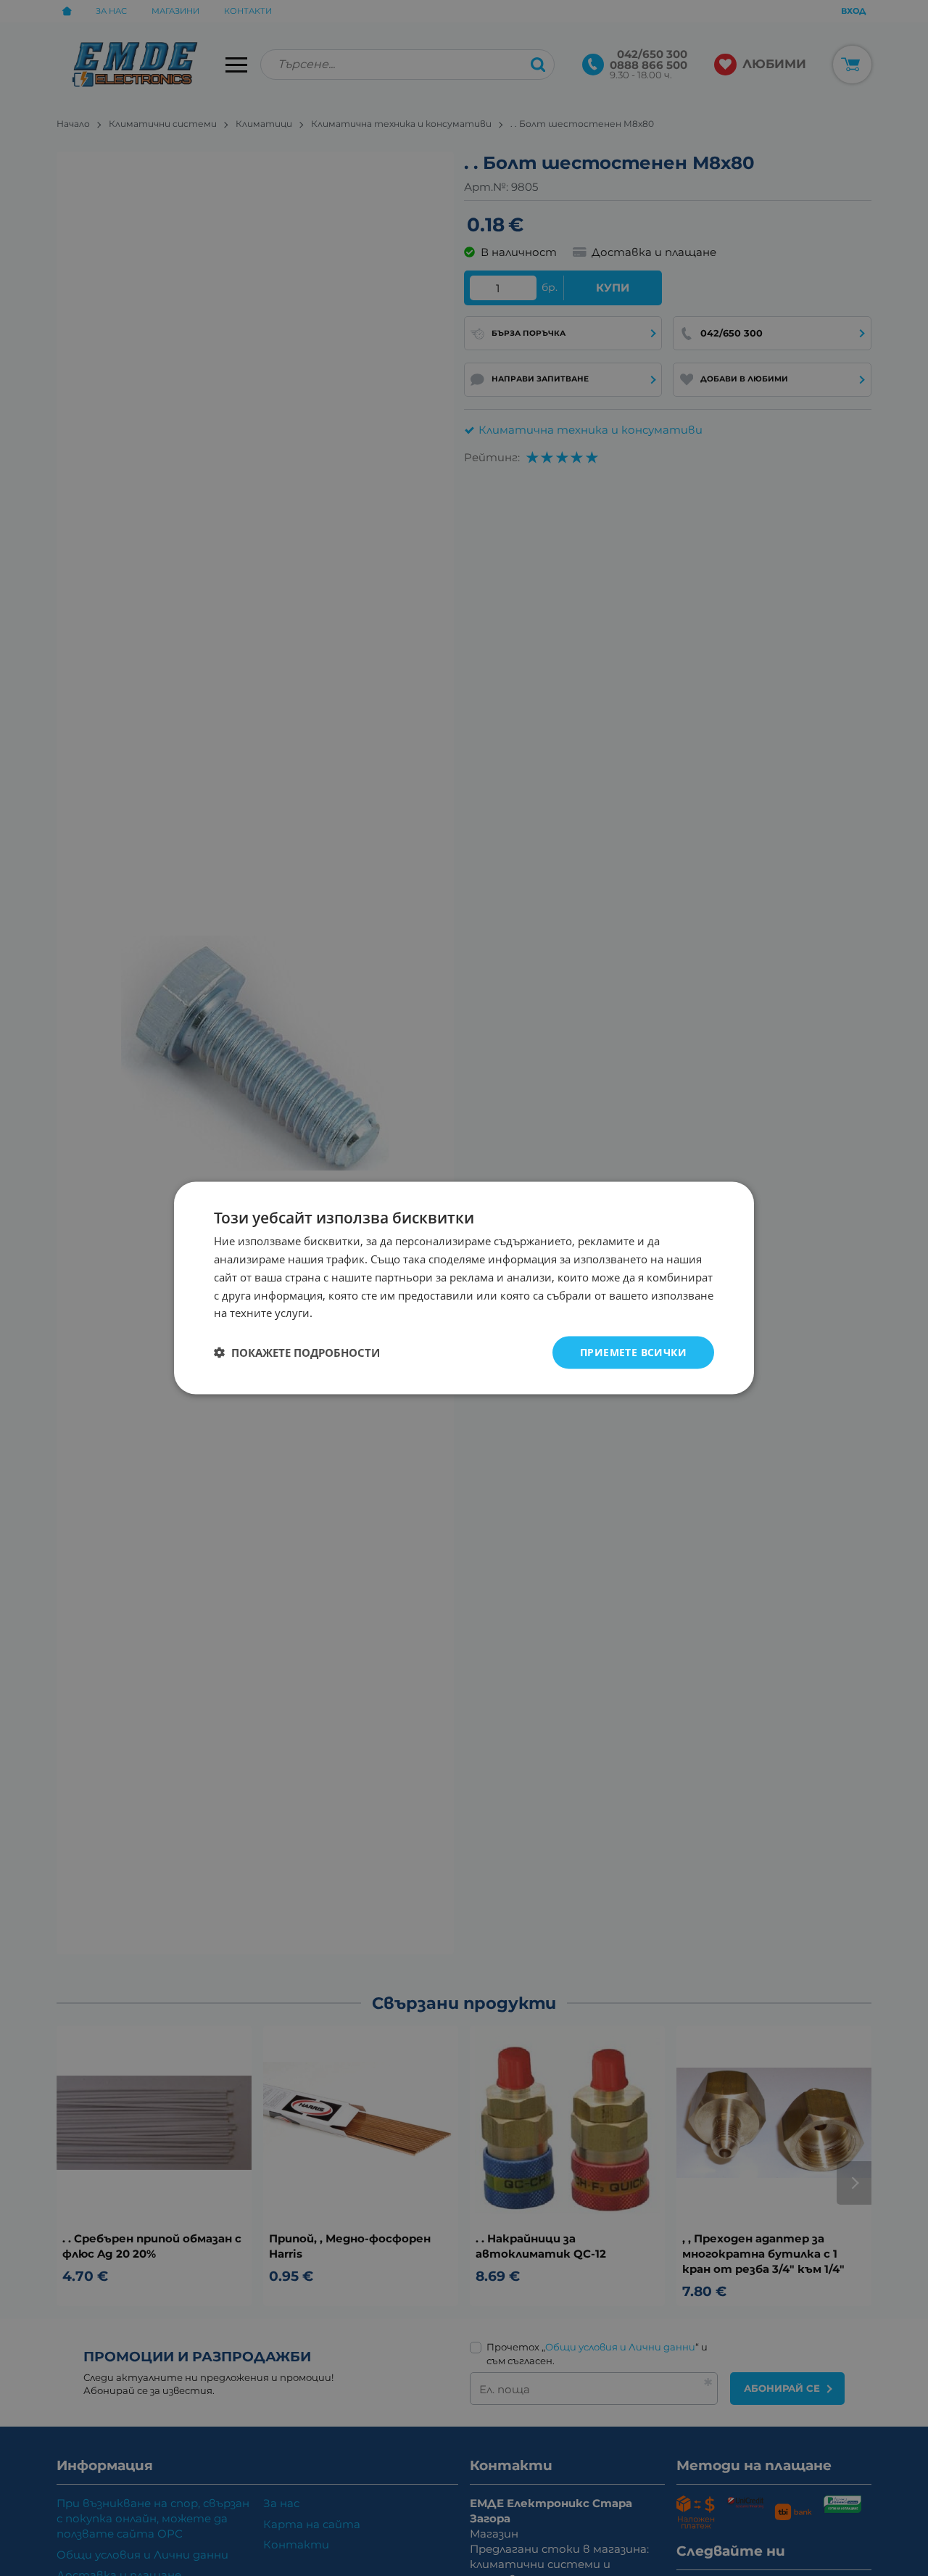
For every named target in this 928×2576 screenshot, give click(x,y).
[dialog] (464, 1288)
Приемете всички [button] (633, 1352)
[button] (297, 1353)
